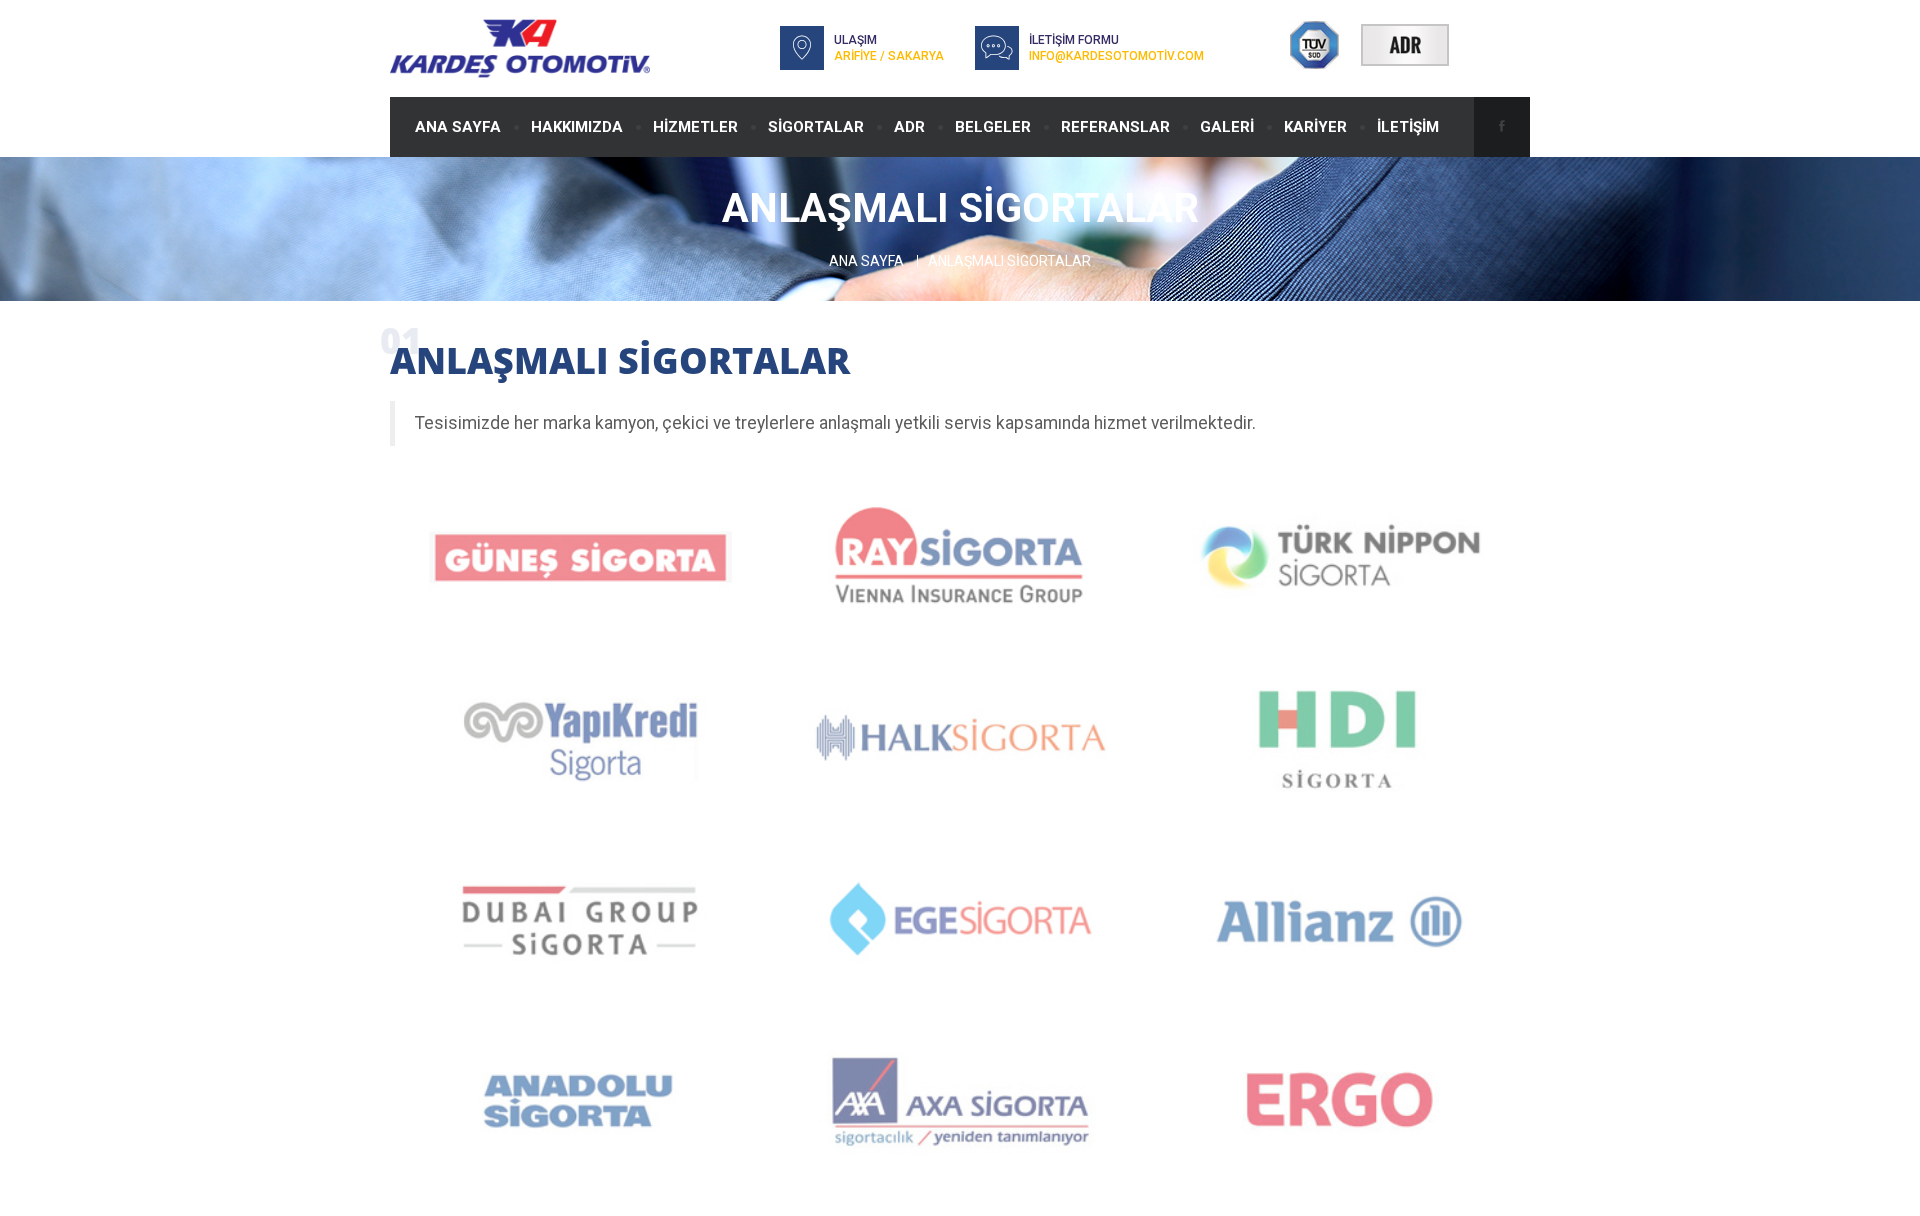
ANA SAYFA (458, 127)
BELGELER (993, 127)
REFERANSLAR (1115, 127)
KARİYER (1315, 127)
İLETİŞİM (1408, 127)
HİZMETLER (695, 127)
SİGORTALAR (816, 127)
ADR (909, 127)
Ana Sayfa (866, 261)
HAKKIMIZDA (577, 127)
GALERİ (1227, 127)
